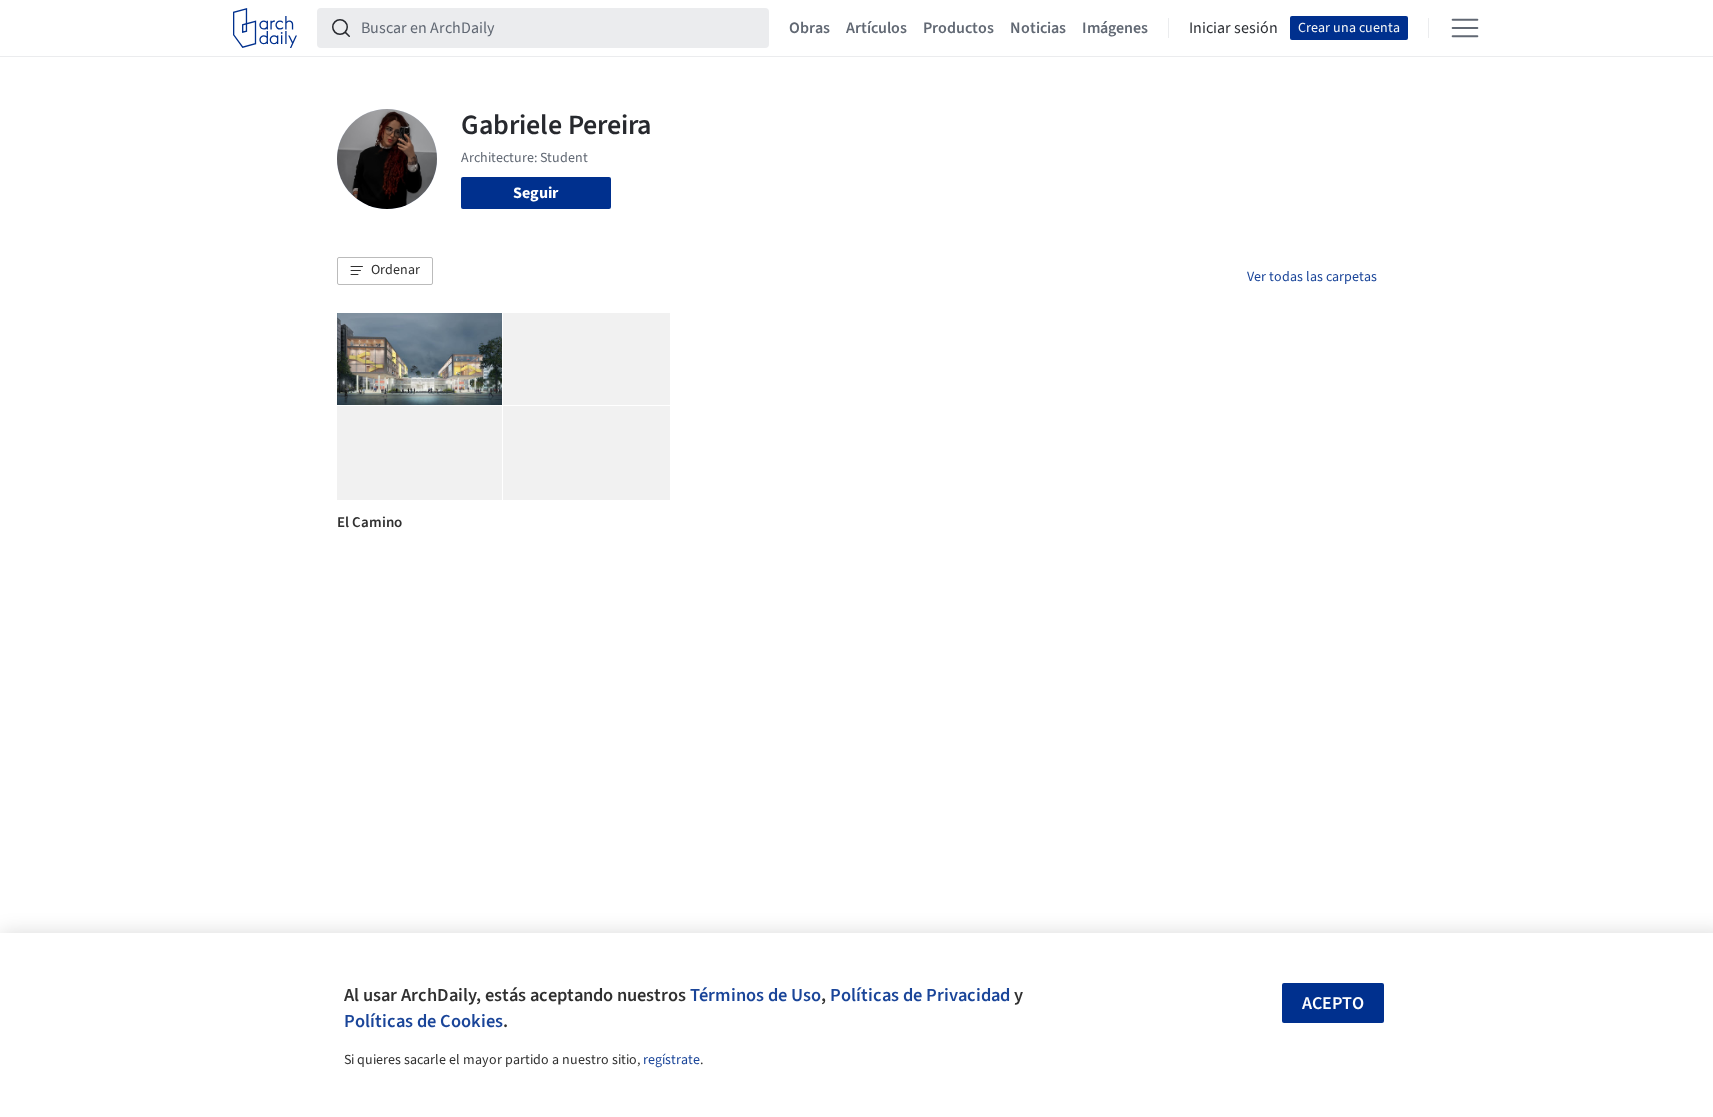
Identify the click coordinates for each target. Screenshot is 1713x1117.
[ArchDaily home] (265, 28)
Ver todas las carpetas (1312, 277)
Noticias (1038, 28)
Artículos (876, 28)
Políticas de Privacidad (920, 995)
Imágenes (1115, 28)
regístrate (671, 1060)
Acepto (1333, 1003)
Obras (809, 28)
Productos (958, 28)
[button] (385, 271)
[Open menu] (1465, 28)
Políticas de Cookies (423, 1021)
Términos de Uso (755, 995)
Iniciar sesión (1233, 28)
